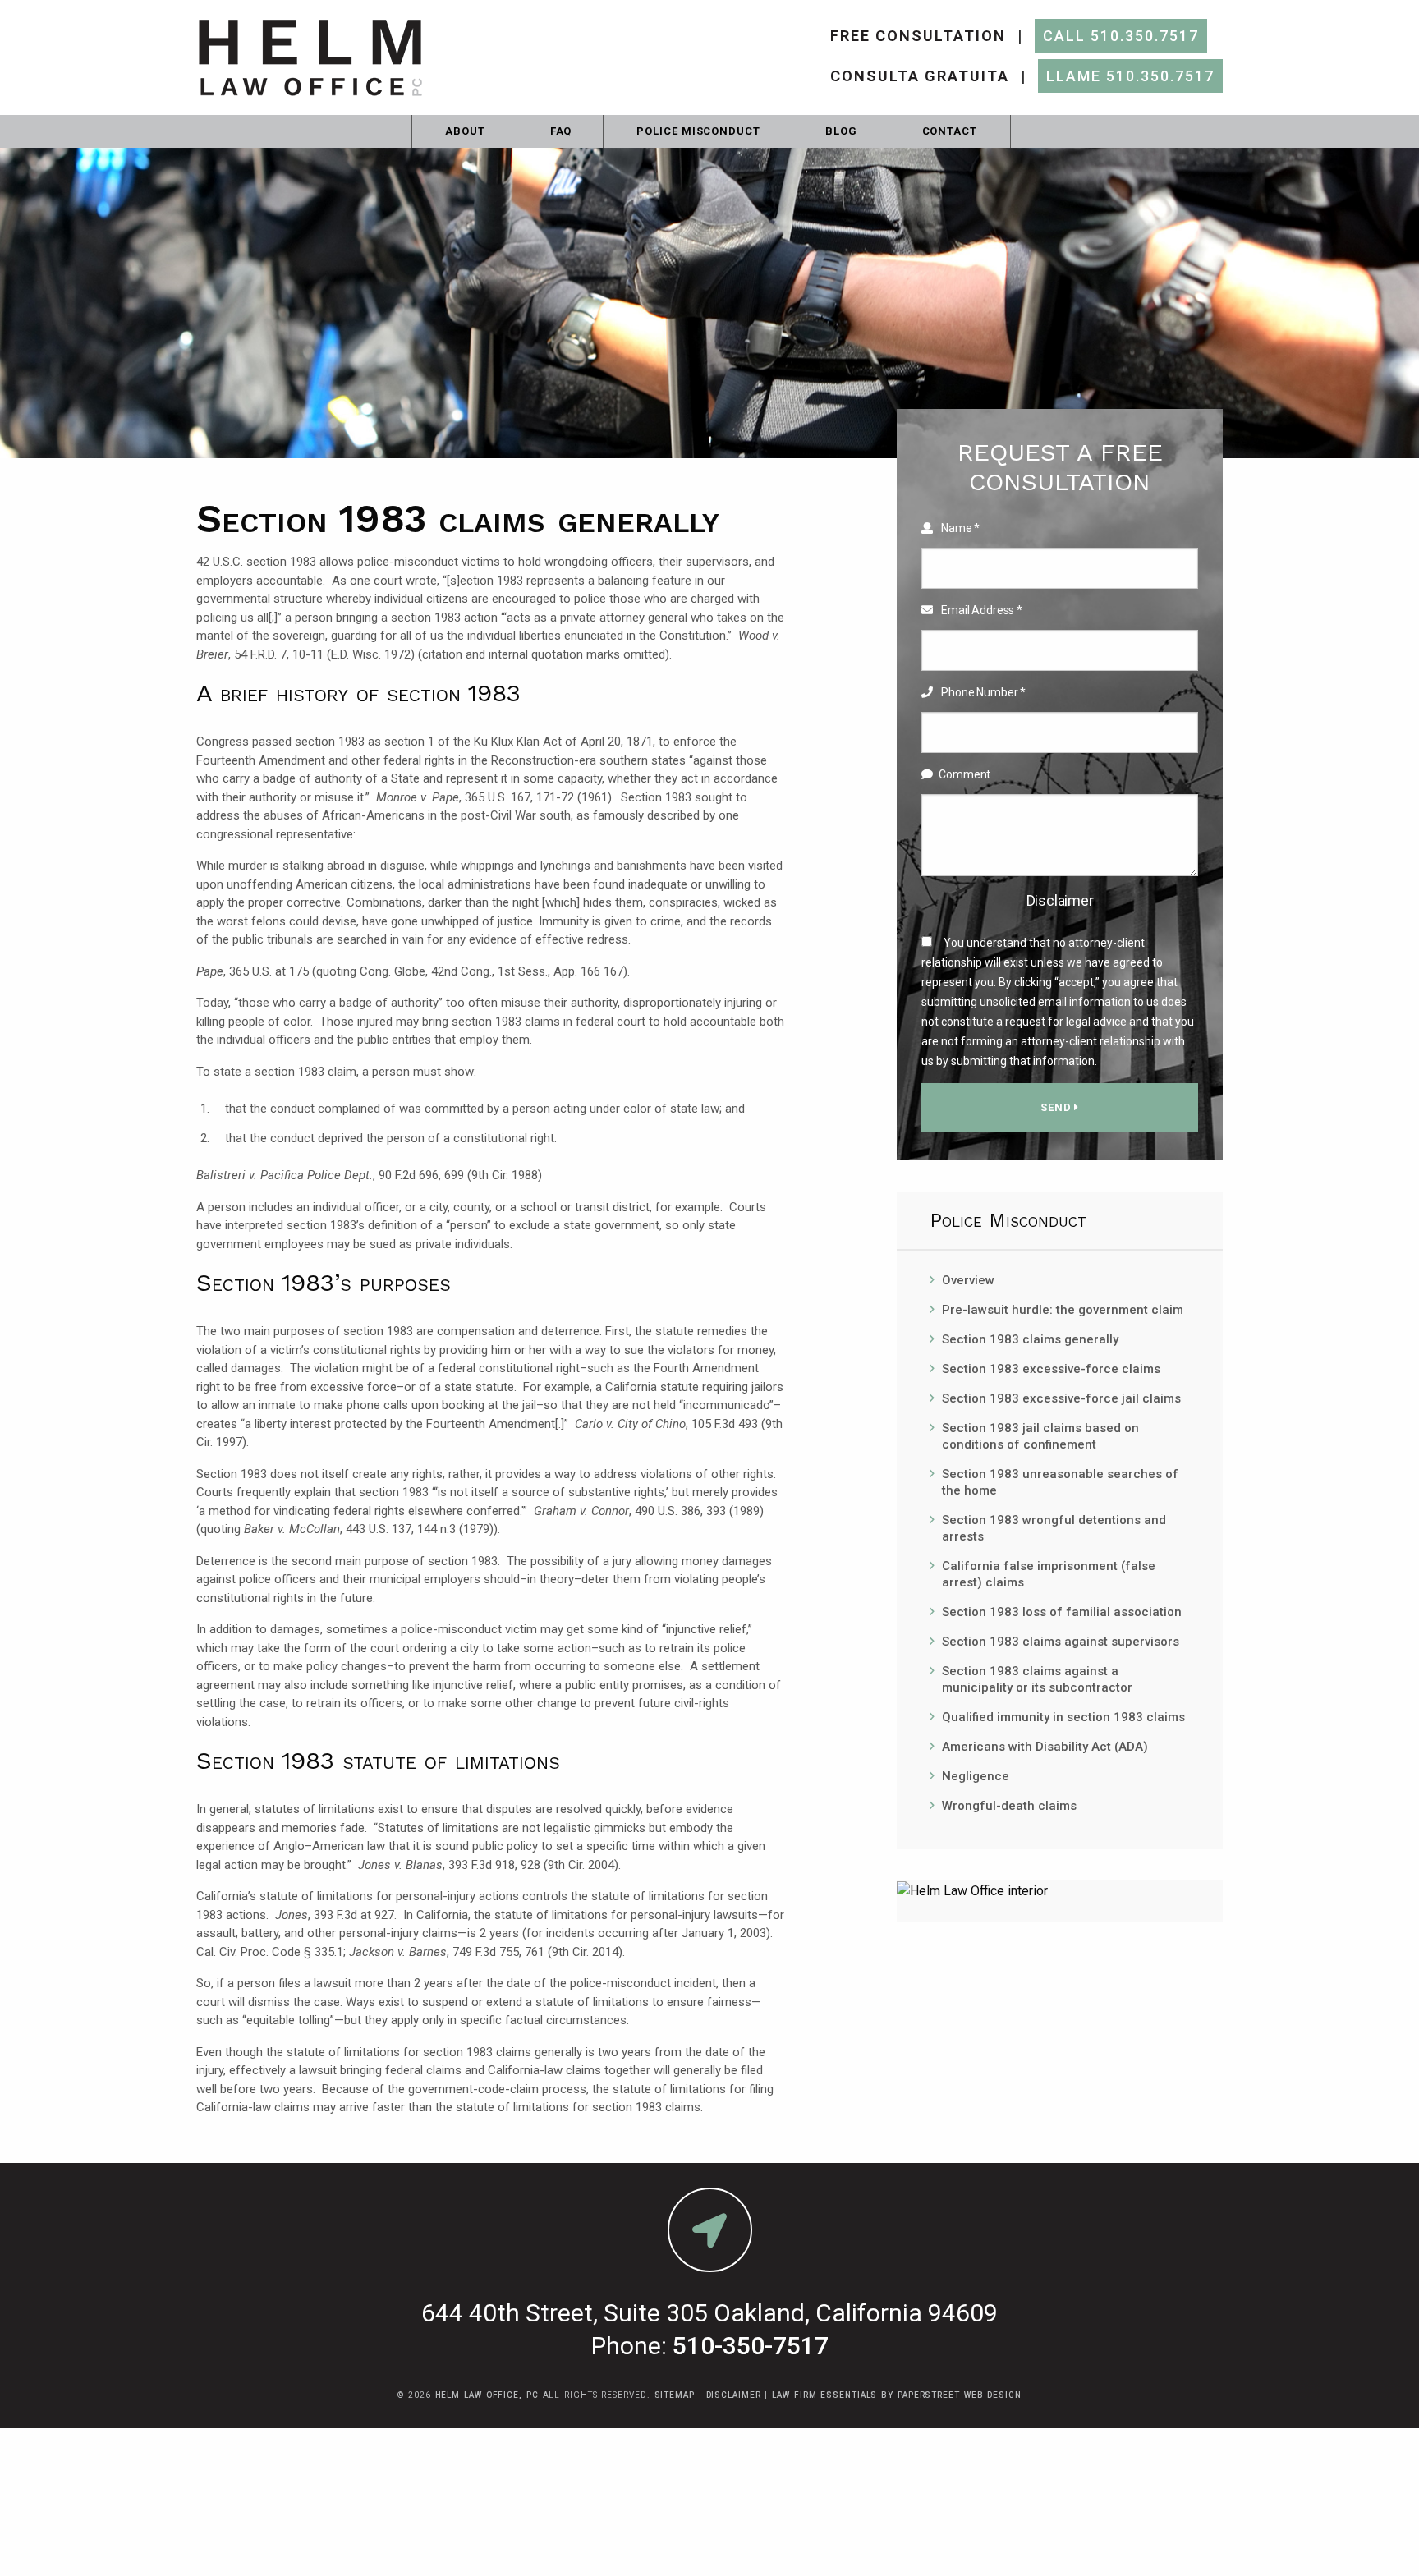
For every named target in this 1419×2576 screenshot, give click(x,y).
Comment (964, 774)
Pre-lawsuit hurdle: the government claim (1063, 1310)
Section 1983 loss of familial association (1062, 1612)
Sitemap (675, 2395)
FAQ (561, 131)
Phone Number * (982, 692)
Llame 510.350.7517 (1130, 76)
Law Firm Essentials (824, 2395)
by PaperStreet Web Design (951, 2395)
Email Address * (980, 610)
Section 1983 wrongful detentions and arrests (1054, 1528)
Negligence (976, 1776)
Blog (841, 131)
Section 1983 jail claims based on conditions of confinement (1040, 1436)
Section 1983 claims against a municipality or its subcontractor (1037, 1679)
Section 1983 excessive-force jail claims (1061, 1398)
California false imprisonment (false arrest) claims (1049, 1574)
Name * (959, 528)
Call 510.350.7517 (1121, 36)
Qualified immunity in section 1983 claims (1063, 1717)
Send (1058, 1107)
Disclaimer (1060, 901)
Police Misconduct (698, 131)
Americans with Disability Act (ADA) (1045, 1747)
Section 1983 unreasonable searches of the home (1060, 1482)
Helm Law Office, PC (487, 2395)
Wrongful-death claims (1009, 1806)
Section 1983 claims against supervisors (1061, 1642)
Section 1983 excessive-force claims (1051, 1369)
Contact (950, 131)
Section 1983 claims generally (1030, 1339)
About (465, 131)
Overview (968, 1280)
